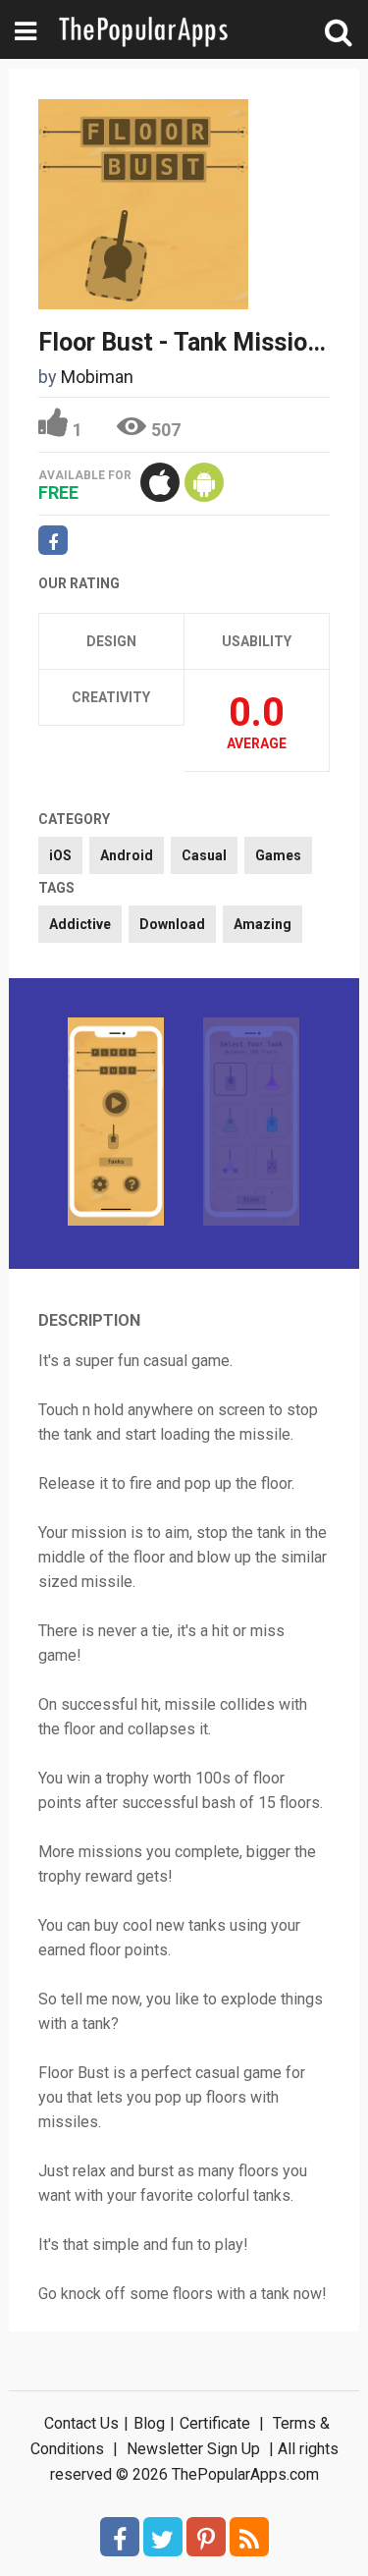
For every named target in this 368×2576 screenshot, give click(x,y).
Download (172, 924)
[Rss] (249, 2537)
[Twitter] (163, 2537)
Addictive (80, 924)
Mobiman (97, 377)
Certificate (215, 2423)
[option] (116, 1124)
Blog (149, 2423)
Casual (204, 855)
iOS (60, 855)
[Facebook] (120, 2537)
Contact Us (81, 2423)
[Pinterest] (206, 2537)
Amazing (263, 924)
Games (278, 855)
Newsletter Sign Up (193, 2449)
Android (127, 855)
